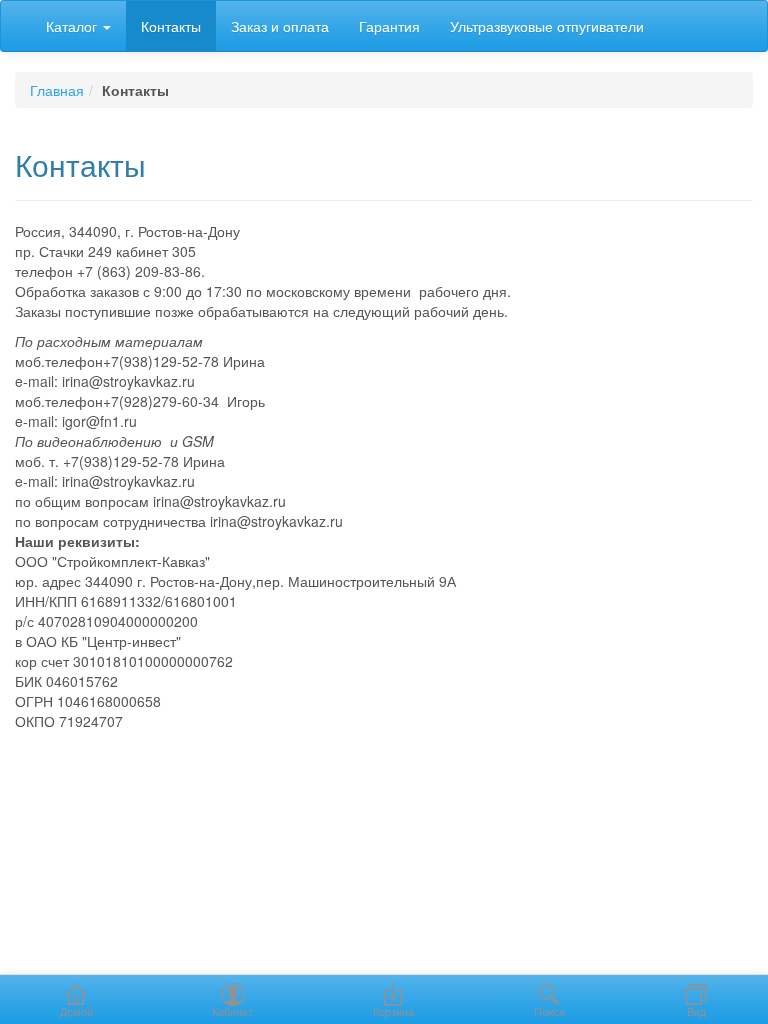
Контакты (171, 26)
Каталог (73, 26)
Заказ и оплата (280, 26)
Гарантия (389, 26)
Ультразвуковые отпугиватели (547, 26)
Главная (57, 90)
